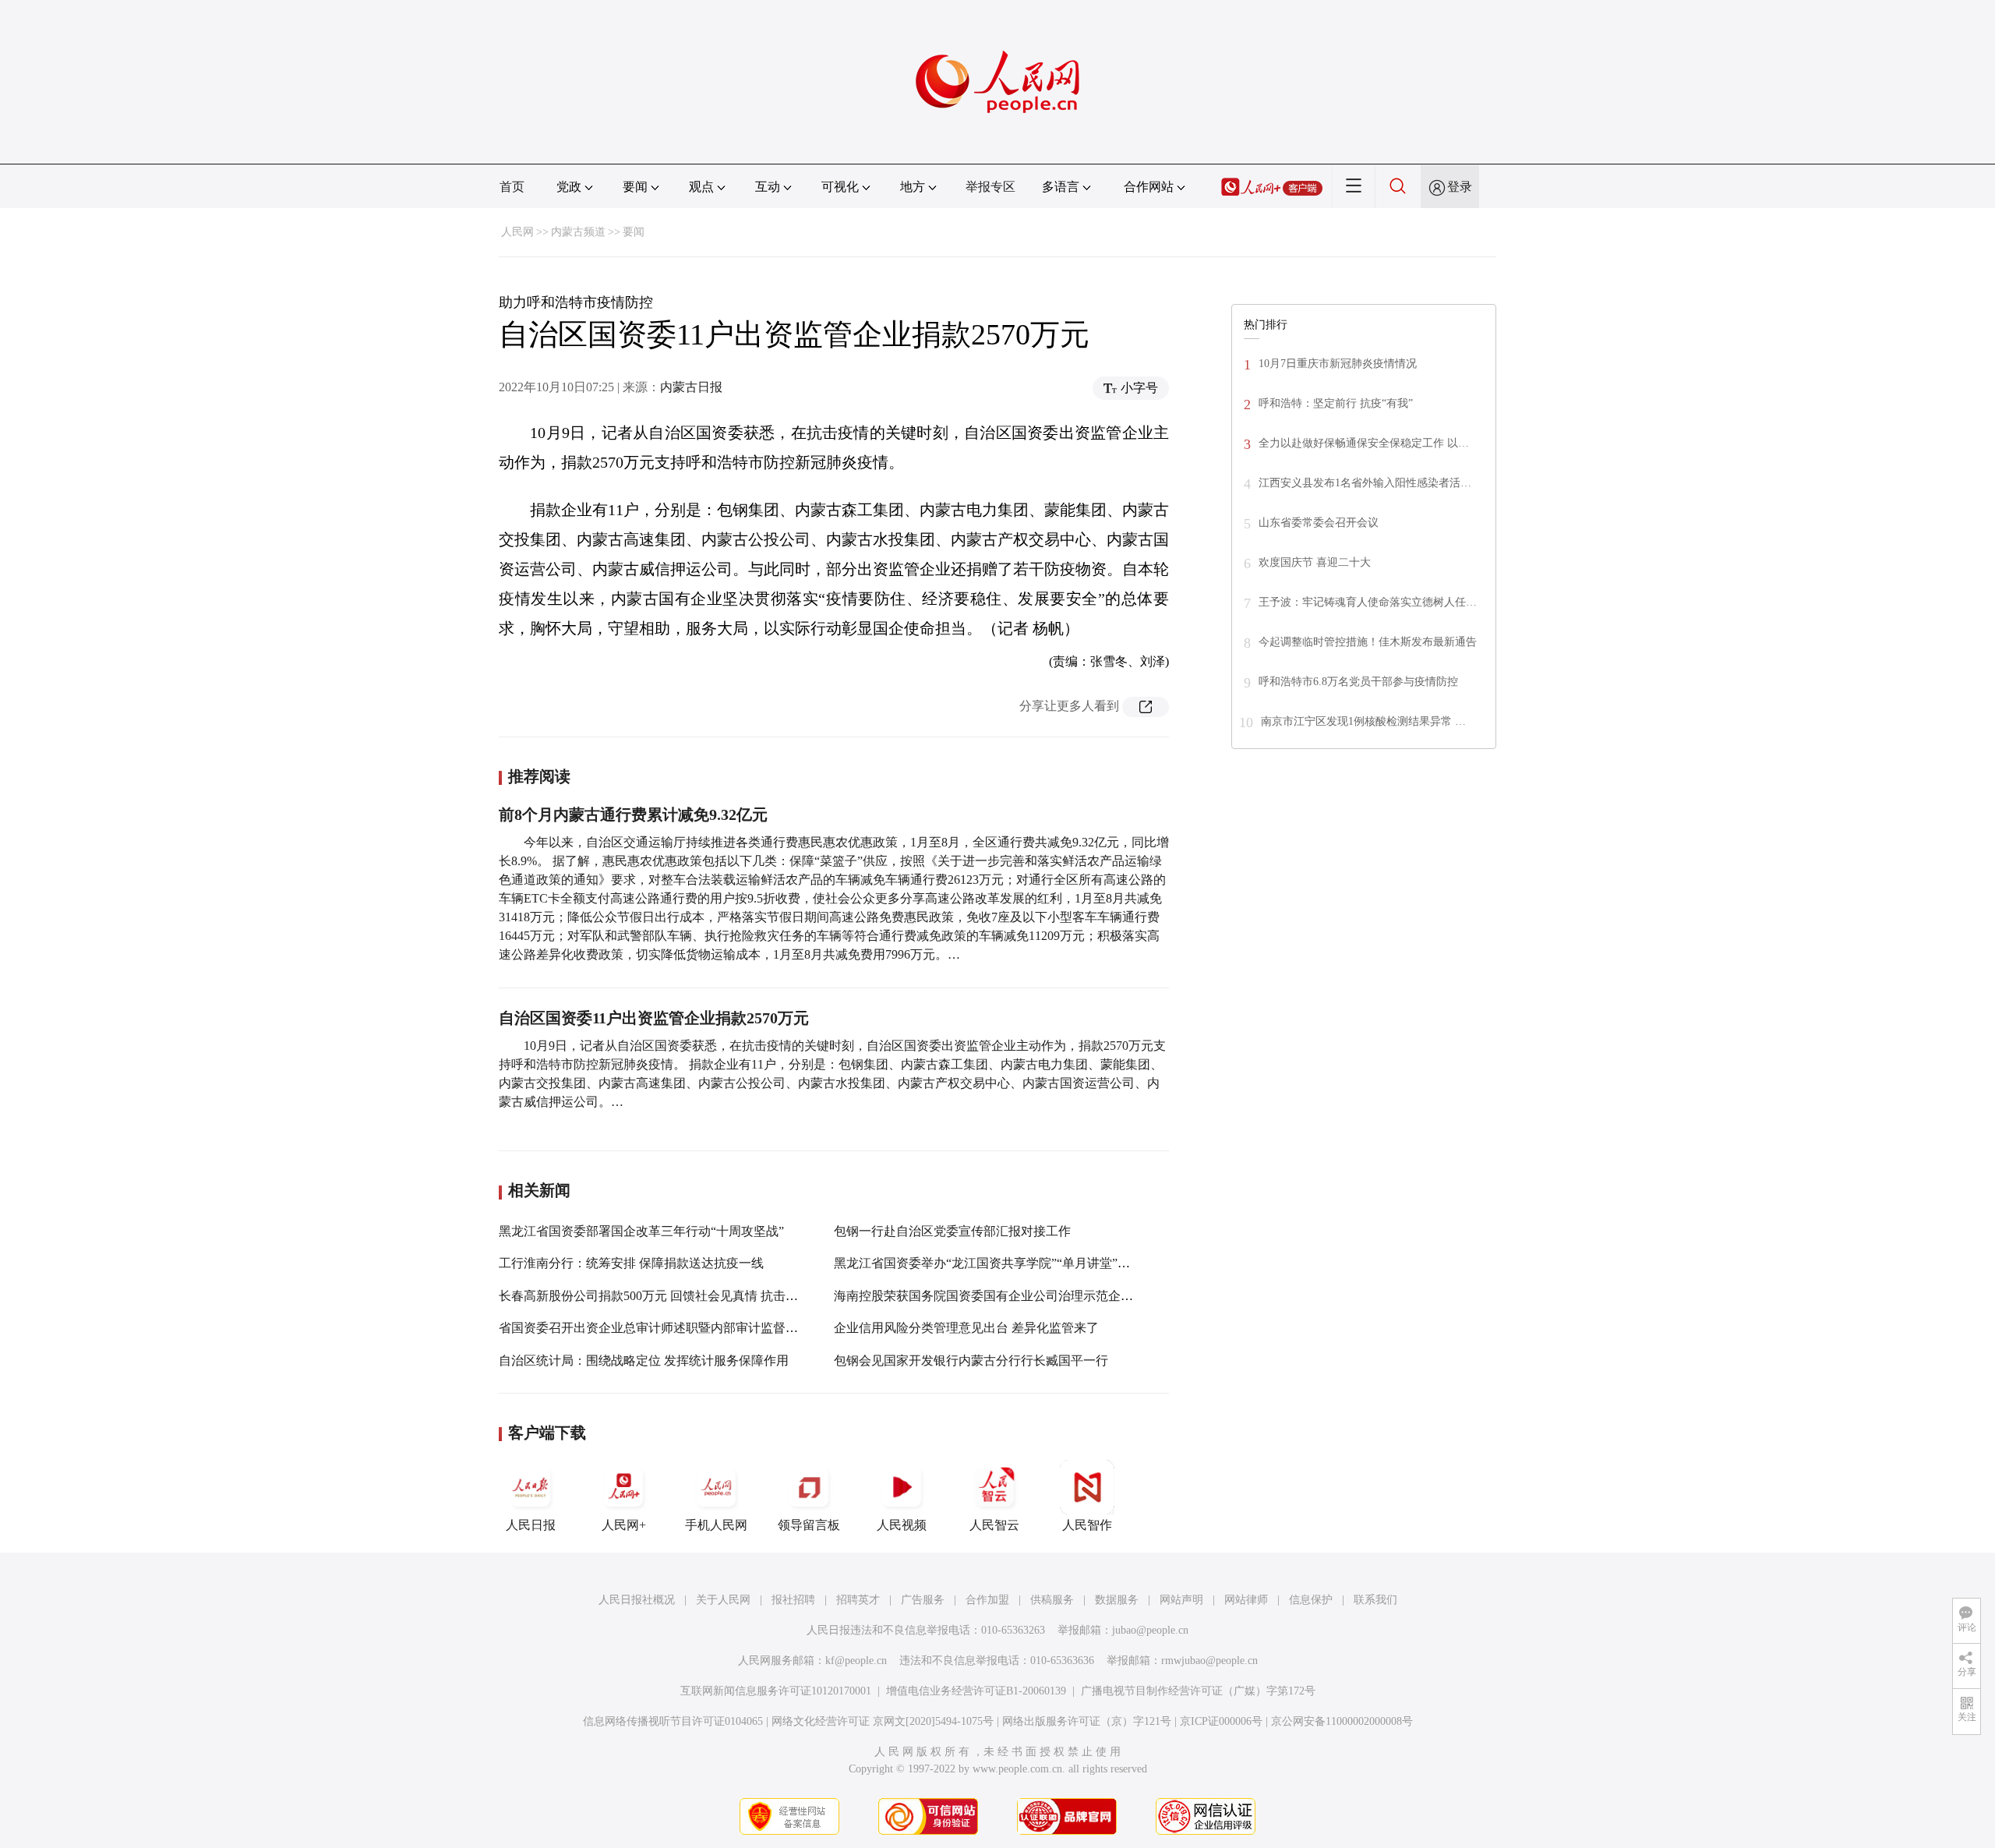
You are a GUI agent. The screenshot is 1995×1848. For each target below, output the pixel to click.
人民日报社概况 (637, 1600)
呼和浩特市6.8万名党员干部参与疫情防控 (1358, 682)
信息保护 (1311, 1600)
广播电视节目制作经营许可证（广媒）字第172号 (1198, 1691)
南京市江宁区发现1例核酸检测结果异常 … (1363, 721)
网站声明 (1181, 1600)
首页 (512, 187)
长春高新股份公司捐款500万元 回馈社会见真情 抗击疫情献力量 (673, 1296)
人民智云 (994, 1525)
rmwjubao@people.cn (1209, 1661)
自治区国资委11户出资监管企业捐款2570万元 (654, 1018)
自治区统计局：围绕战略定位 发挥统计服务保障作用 (644, 1360)
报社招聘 (793, 1600)
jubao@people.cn (1150, 1630)
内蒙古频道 (578, 232)
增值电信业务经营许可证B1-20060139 (976, 1691)
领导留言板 (809, 1525)
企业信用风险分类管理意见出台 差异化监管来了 (966, 1328)
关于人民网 (723, 1600)
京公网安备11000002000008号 (1342, 1721)
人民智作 (1087, 1525)
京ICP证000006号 (1221, 1721)
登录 (1460, 187)
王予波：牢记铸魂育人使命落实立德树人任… (1368, 602)
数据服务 (1117, 1600)
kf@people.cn (856, 1661)
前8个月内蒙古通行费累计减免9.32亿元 (633, 814)
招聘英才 (858, 1600)
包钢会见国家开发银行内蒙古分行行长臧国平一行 (971, 1360)
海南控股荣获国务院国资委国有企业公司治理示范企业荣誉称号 (1008, 1296)
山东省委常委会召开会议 (1319, 523)
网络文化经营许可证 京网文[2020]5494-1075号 (883, 1721)
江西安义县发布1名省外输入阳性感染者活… (1365, 483)
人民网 (517, 232)
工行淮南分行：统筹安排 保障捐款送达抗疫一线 (631, 1263)
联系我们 (1375, 1600)
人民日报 (531, 1525)
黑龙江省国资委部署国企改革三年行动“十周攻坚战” (641, 1231)
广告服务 (923, 1600)
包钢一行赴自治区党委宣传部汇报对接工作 (952, 1231)
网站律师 (1246, 1600)
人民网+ (624, 1525)
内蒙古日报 (691, 387)
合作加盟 (987, 1600)
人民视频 (902, 1525)
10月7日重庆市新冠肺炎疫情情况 (1338, 364)
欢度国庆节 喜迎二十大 (1315, 562)
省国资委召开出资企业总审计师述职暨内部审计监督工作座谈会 (673, 1328)
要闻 (634, 232)
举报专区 (990, 187)
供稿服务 (1052, 1600)
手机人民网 (716, 1525)
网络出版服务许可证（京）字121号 (1087, 1721)
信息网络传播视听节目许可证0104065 (673, 1721)
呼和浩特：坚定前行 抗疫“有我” (1336, 403)
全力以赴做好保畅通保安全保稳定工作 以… (1364, 443)
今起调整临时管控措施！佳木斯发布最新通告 (1368, 642)
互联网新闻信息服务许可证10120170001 (776, 1691)
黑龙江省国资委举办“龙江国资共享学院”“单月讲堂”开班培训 (1001, 1263)
